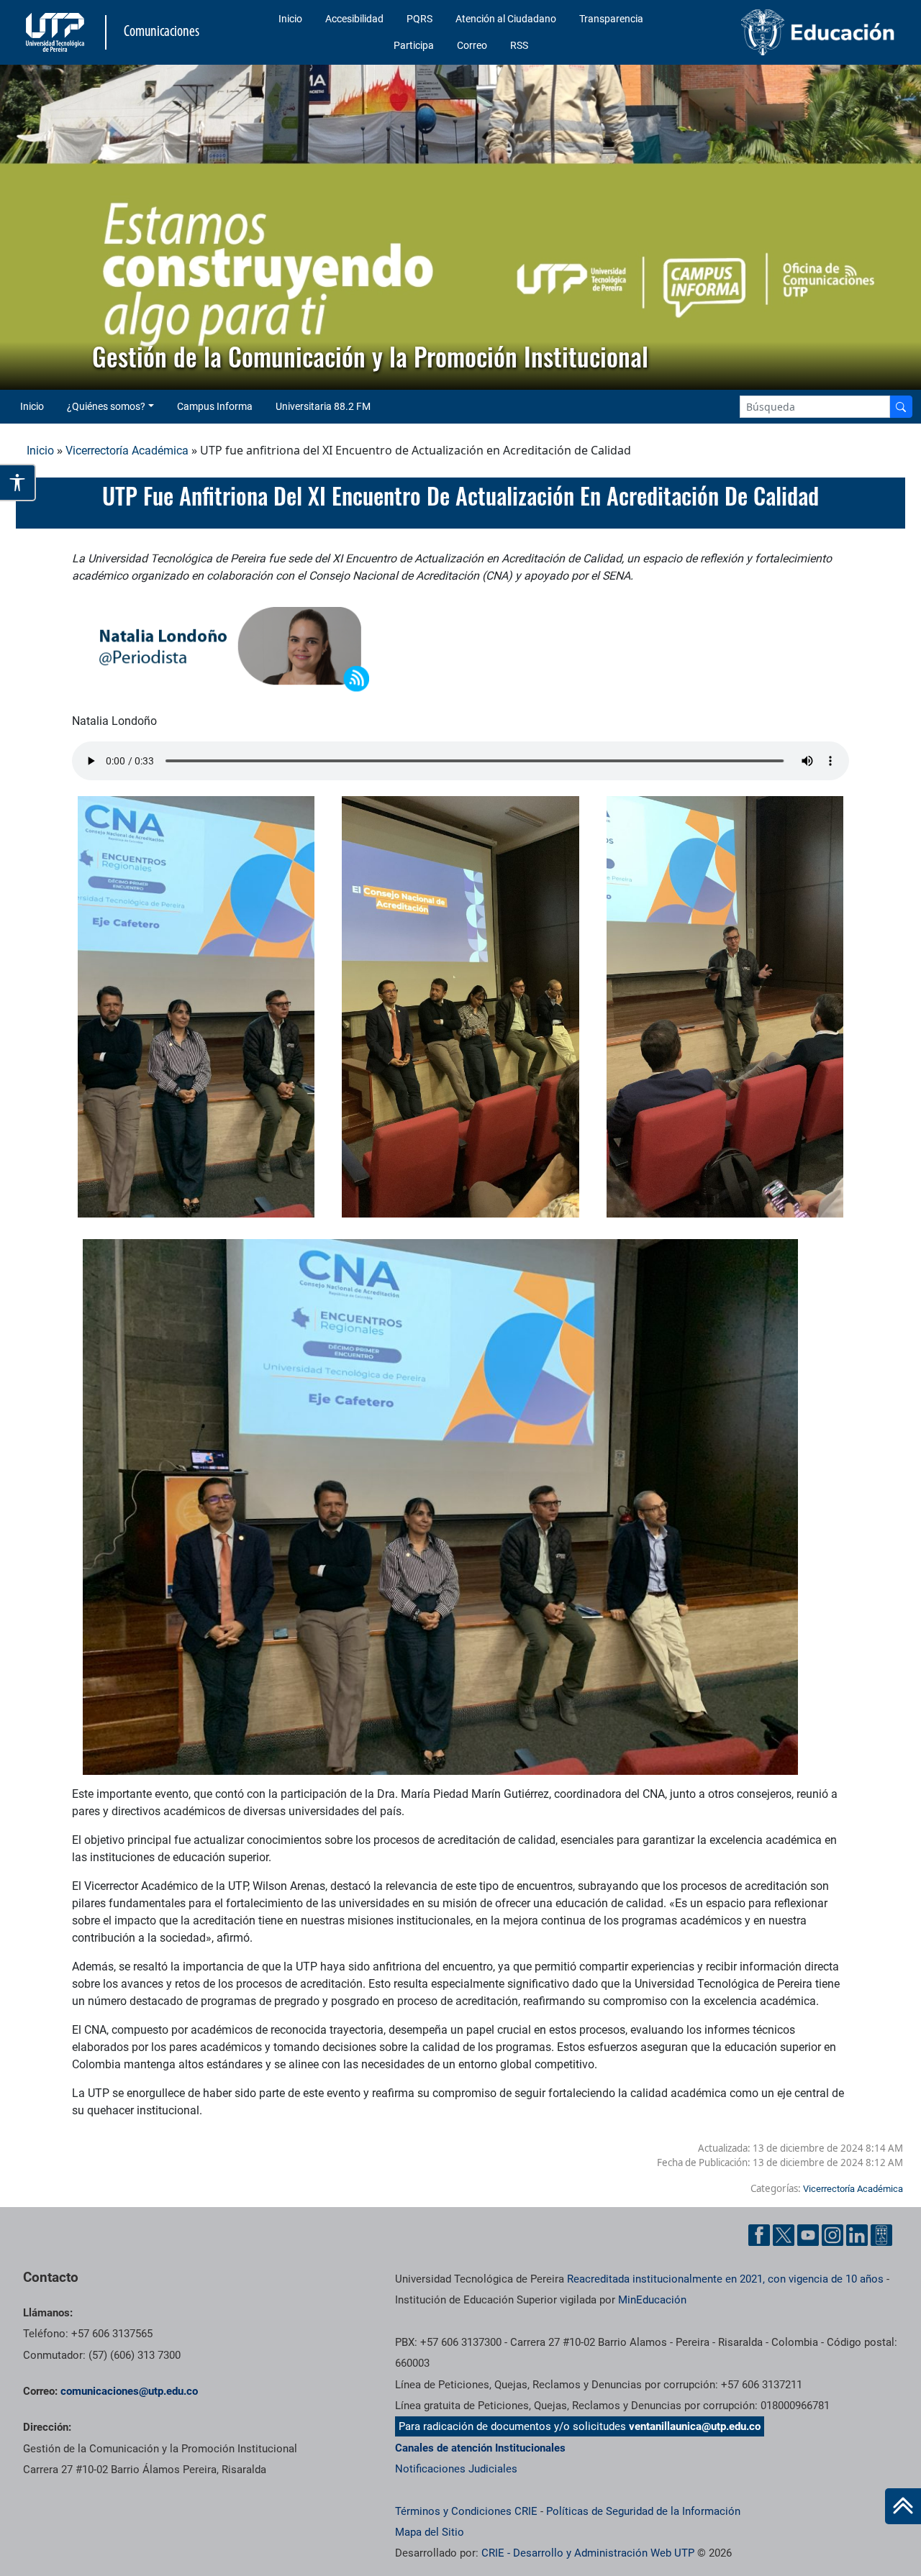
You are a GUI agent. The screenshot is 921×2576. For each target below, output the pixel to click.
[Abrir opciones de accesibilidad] (18, 483)
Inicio (290, 19)
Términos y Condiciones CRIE (466, 2511)
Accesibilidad (354, 19)
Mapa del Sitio (430, 2532)
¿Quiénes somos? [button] (106, 406)
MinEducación (652, 2300)
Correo (472, 45)
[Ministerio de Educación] (799, 32)
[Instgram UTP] (832, 2235)
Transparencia (611, 19)
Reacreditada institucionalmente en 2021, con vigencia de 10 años (725, 2279)
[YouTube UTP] (808, 2235)
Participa (414, 45)
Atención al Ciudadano (506, 19)
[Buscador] (901, 407)
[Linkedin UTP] (857, 2235)
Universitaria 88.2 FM (323, 406)
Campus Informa (215, 406)
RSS (519, 45)
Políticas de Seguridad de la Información (643, 2511)
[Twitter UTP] (784, 2235)
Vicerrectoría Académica (127, 451)
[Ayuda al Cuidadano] (881, 2235)
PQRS (419, 19)
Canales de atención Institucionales (480, 2448)
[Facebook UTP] (759, 2235)
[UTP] (57, 32)
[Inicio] (903, 2506)
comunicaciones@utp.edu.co (129, 2391)
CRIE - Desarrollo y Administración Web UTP (588, 2553)
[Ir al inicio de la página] (903, 2506)
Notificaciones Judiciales (456, 2469)
